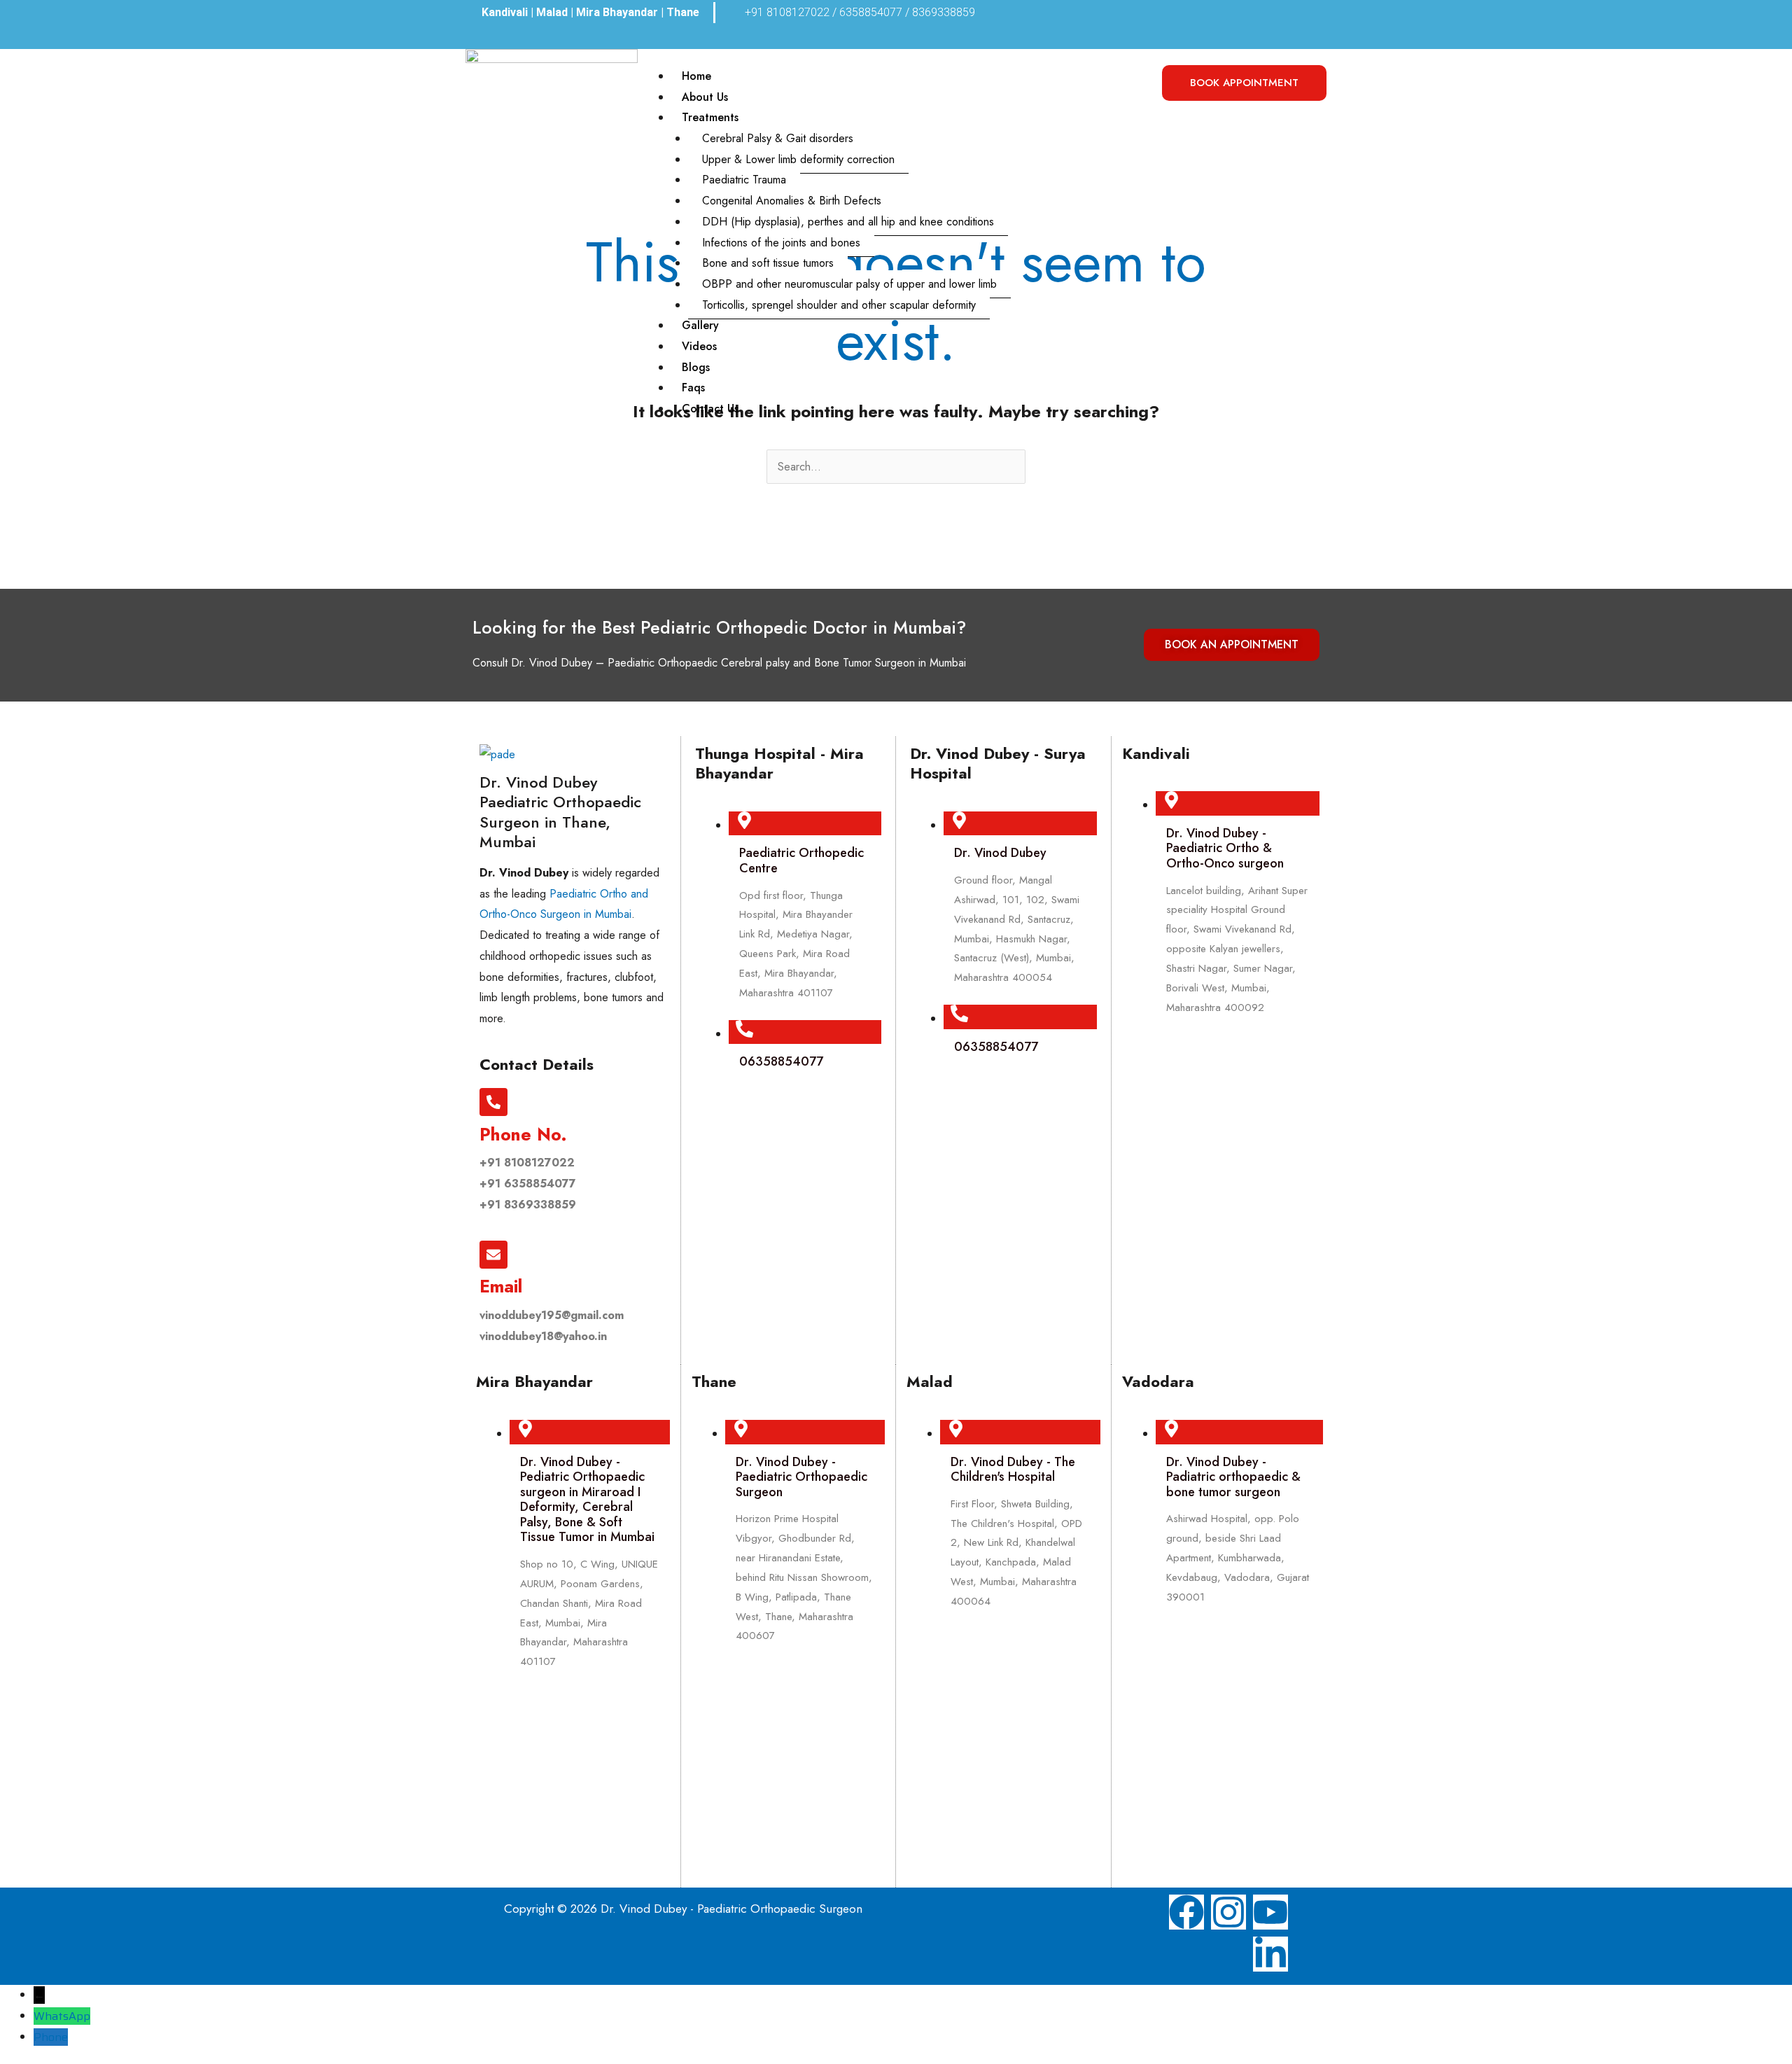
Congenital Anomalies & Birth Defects (792, 201)
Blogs (696, 367)
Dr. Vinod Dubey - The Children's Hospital (1013, 1470)
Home (696, 76)
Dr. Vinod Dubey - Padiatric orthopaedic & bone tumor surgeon (1233, 1477)
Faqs (693, 388)
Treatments (710, 117)
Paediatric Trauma (744, 180)
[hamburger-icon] (1132, 80)
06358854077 (781, 1061)
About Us (705, 97)
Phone (51, 2037)
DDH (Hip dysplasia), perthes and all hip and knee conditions (848, 222)
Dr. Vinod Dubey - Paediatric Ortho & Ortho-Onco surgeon (1225, 848)
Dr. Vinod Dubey (1000, 853)
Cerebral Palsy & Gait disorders (778, 138)
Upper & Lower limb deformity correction (798, 159)
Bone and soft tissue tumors (768, 263)
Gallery (700, 325)
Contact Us (710, 409)
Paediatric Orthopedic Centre (801, 860)
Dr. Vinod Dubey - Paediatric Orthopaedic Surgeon (801, 1477)
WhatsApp (62, 2016)
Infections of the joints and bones (781, 243)
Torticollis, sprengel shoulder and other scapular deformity (839, 305)
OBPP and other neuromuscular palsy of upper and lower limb (849, 284)
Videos (699, 346)
